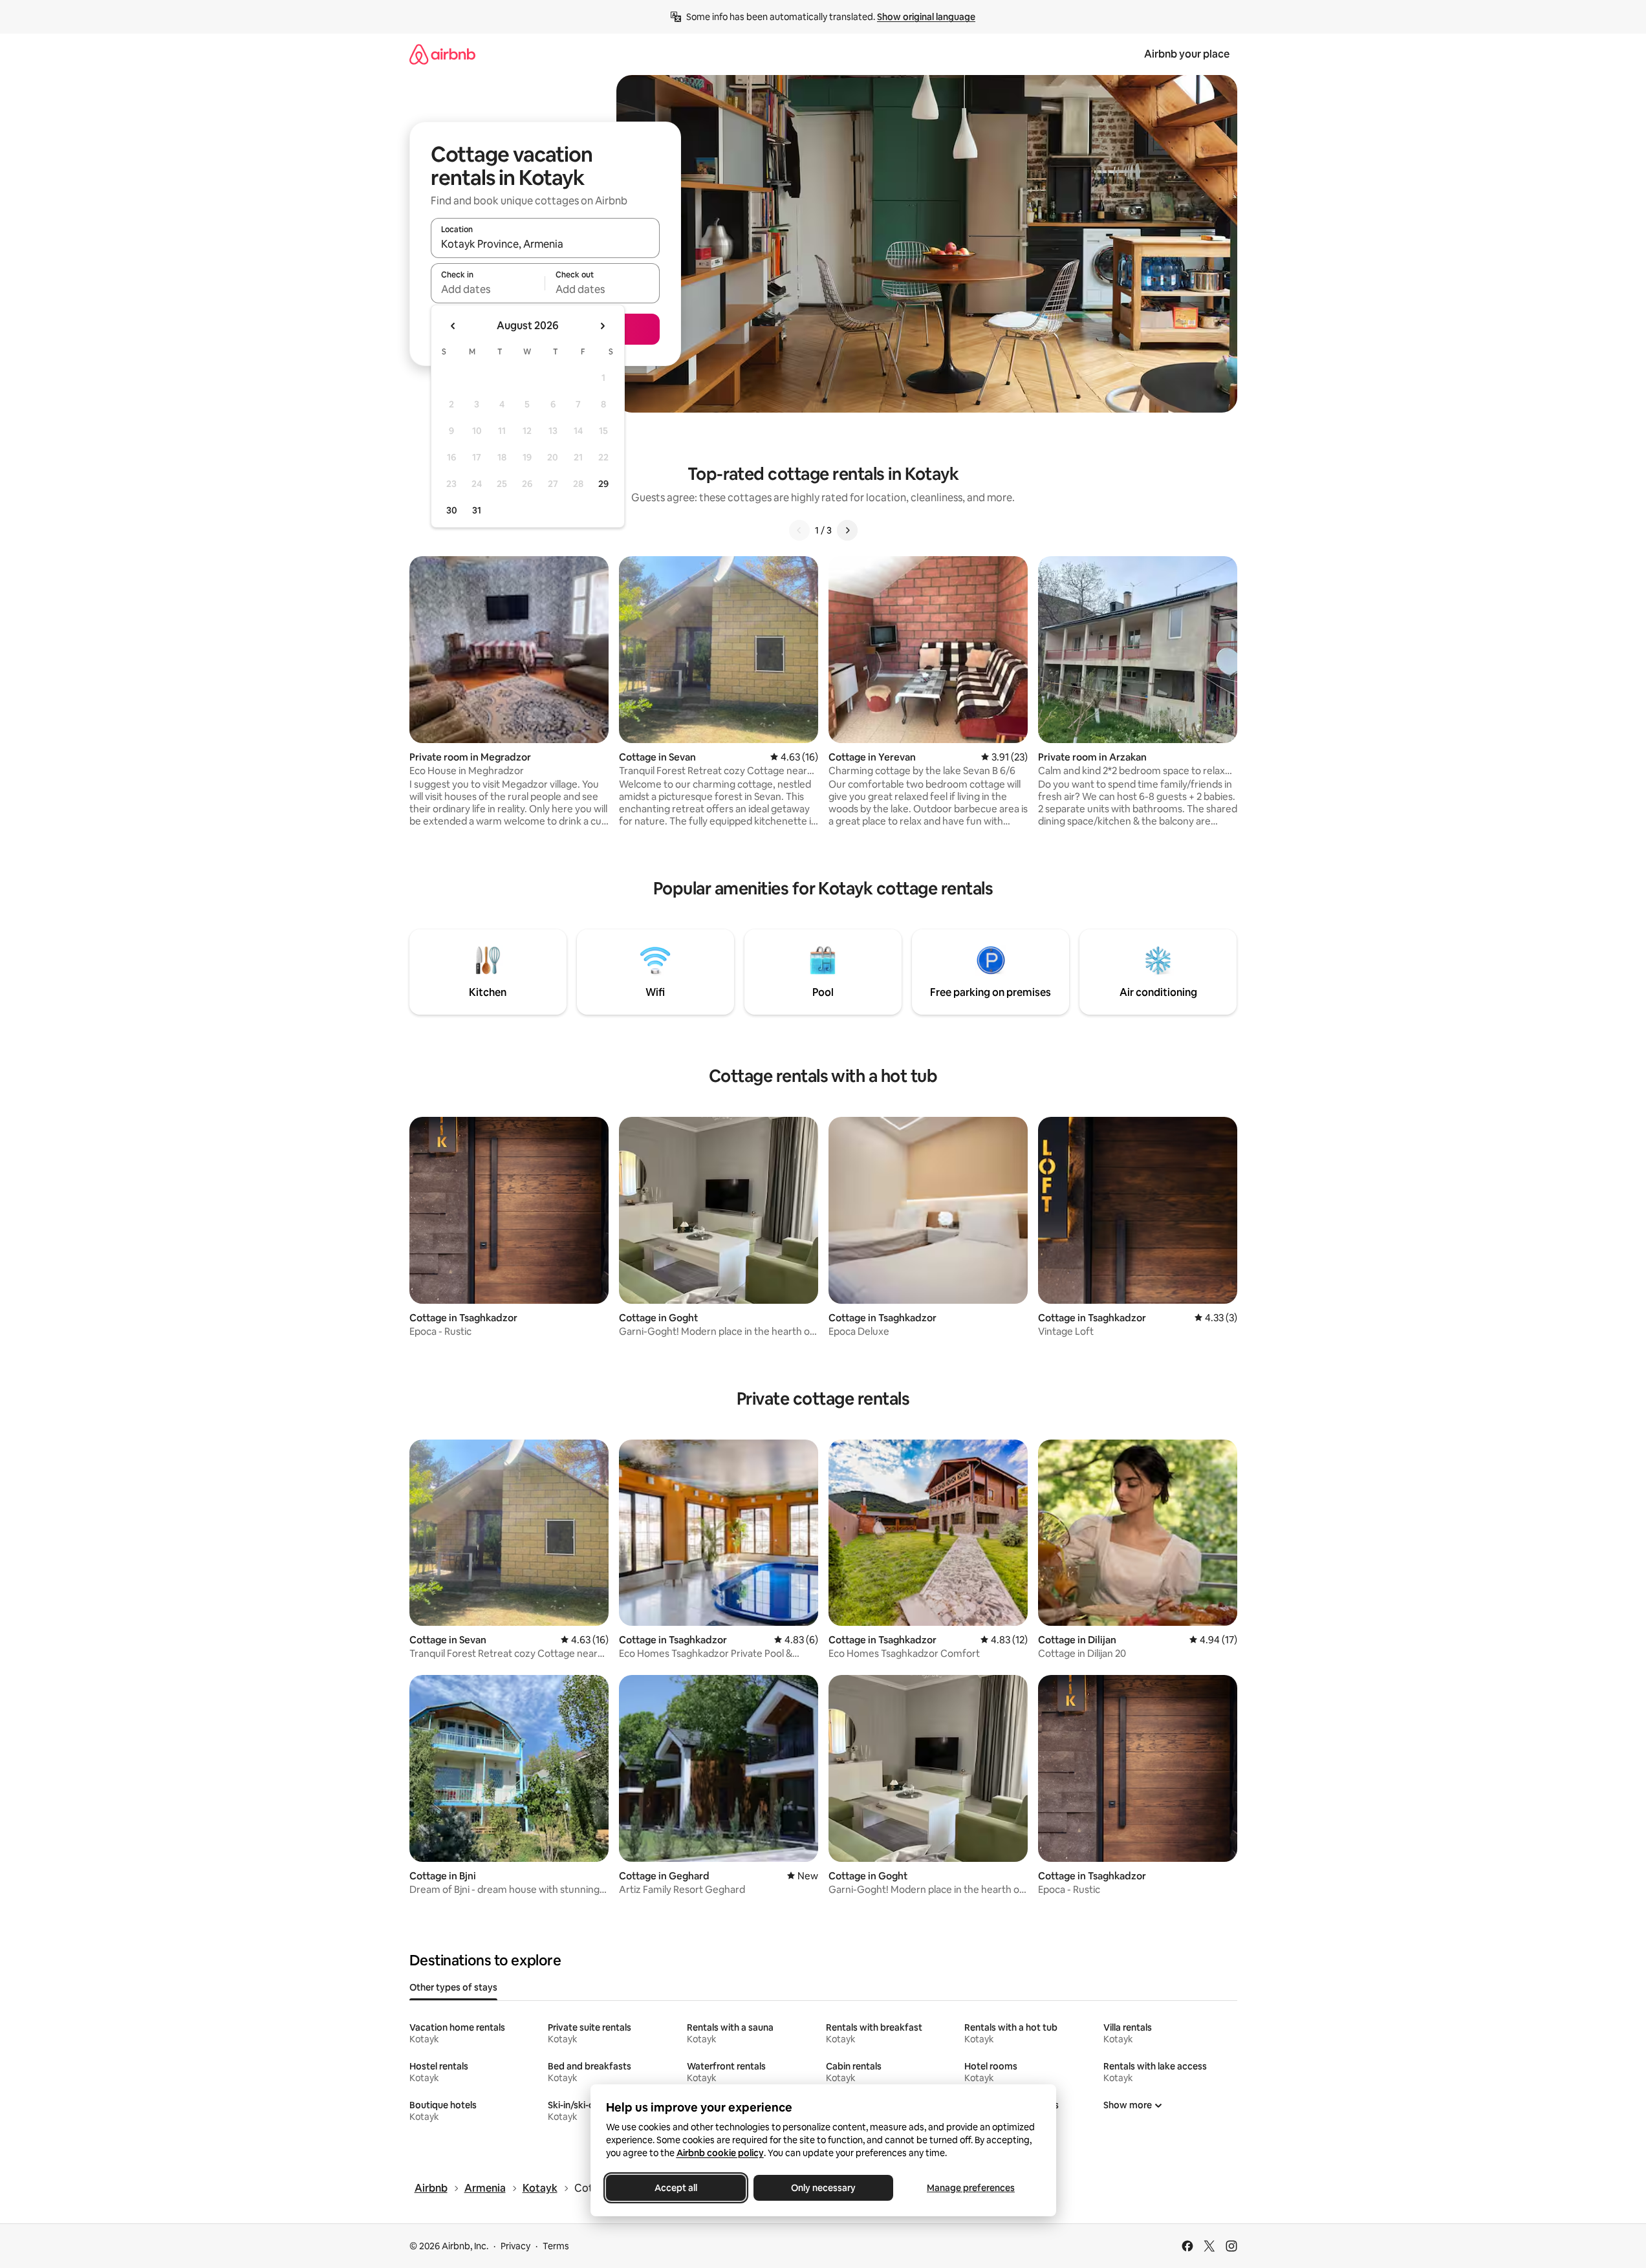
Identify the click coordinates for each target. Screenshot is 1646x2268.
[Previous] (799, 530)
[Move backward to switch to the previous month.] (453, 326)
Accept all (676, 2188)
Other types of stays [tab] (453, 1987)
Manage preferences (971, 2188)
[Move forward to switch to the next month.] (602, 326)
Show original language (926, 17)
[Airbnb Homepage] (442, 54)
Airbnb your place (1187, 54)
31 (477, 510)
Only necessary (823, 2188)
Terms (556, 2246)
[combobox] (545, 244)
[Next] (847, 530)
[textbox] (488, 289)
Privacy (515, 2246)
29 (603, 484)
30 (452, 510)
